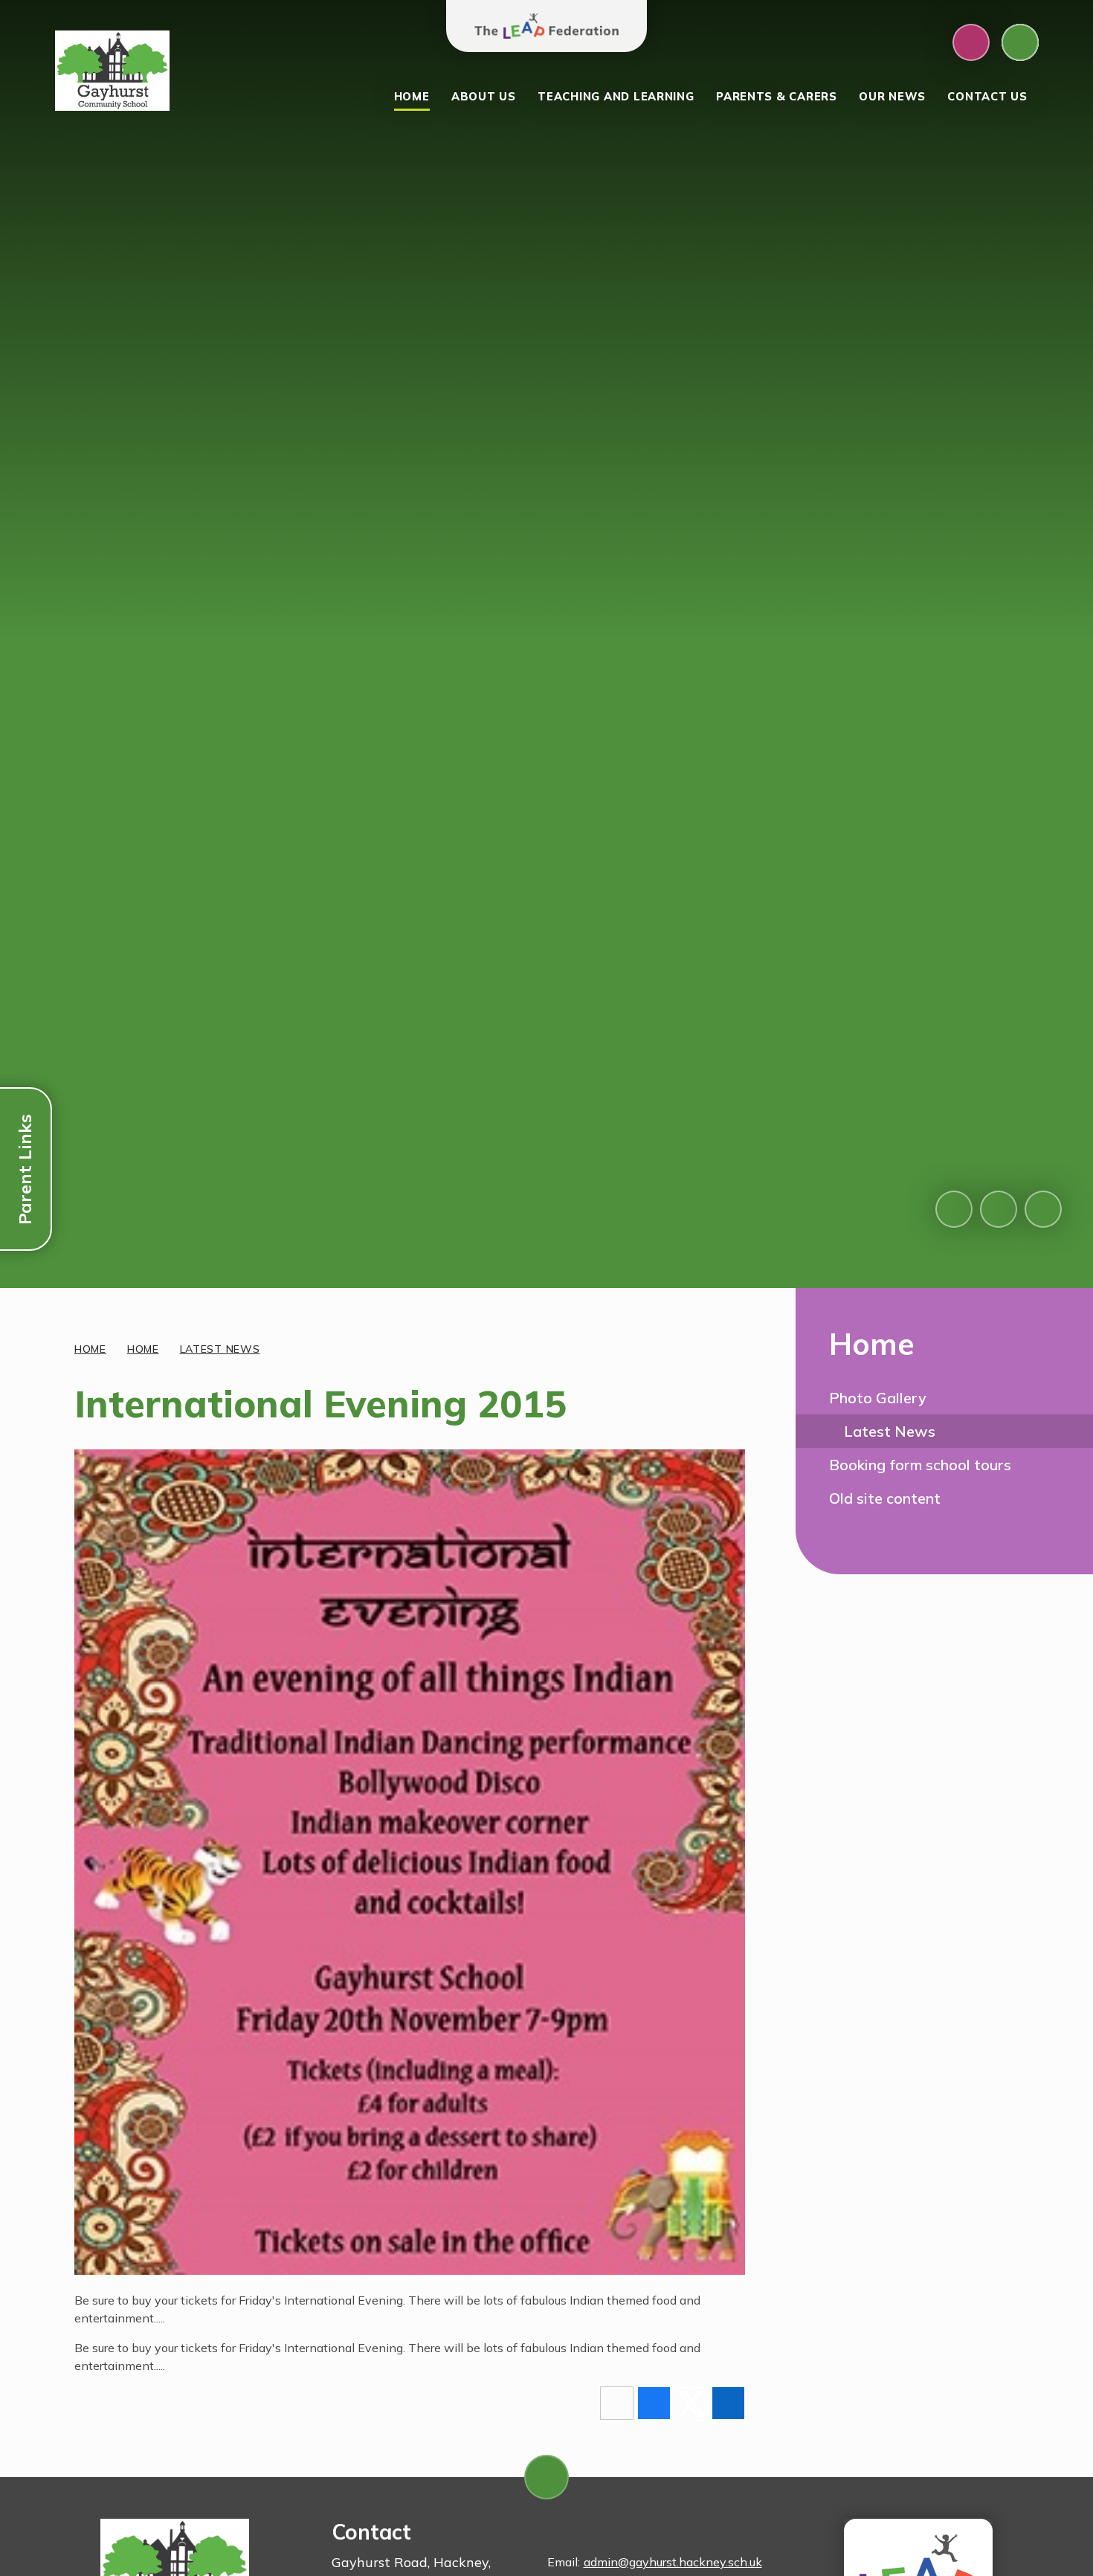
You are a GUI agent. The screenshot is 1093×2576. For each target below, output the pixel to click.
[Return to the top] (546, 2477)
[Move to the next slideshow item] (999, 1209)
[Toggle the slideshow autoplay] (1043, 1209)
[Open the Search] (1020, 42)
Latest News (220, 1349)
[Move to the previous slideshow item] (954, 1209)
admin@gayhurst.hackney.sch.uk (673, 2562)
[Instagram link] (971, 42)
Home (90, 1349)
